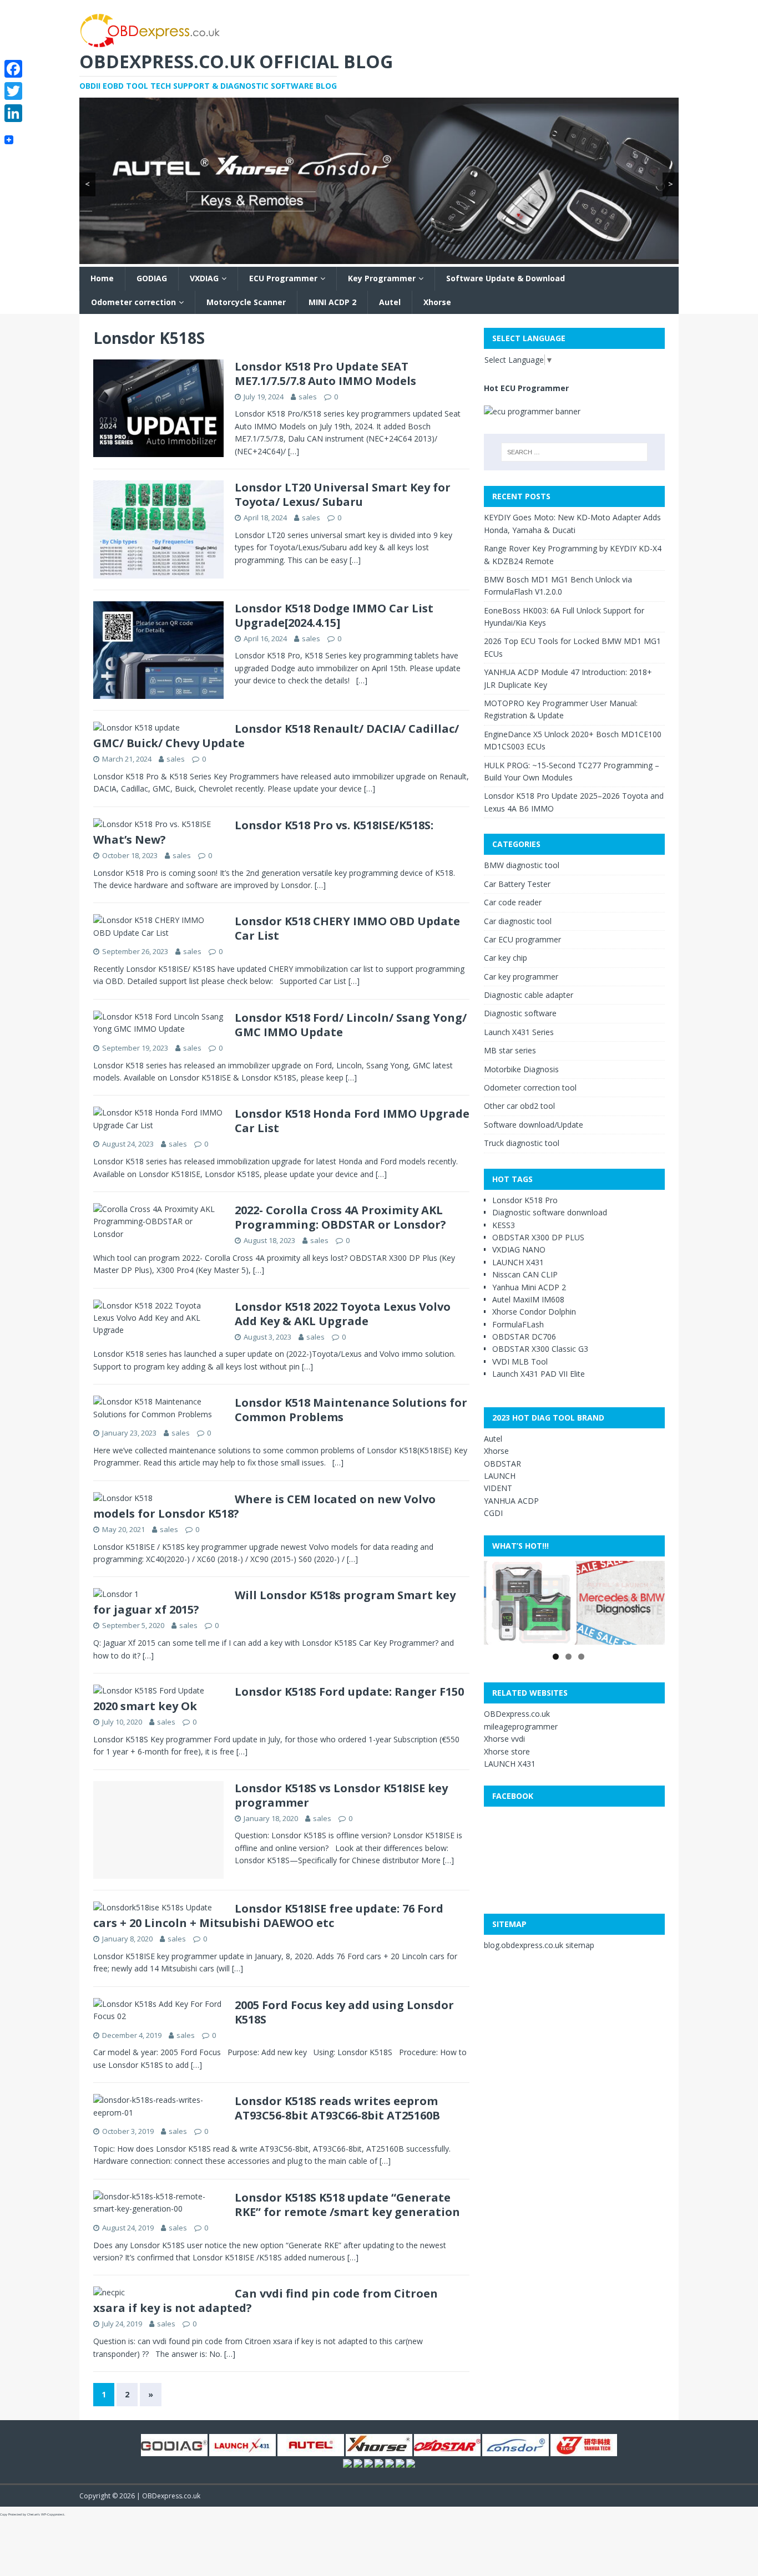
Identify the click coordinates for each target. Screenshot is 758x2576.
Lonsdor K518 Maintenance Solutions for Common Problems (351, 1410)
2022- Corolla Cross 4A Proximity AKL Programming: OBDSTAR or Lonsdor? (340, 1217)
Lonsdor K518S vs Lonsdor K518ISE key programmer (341, 1795)
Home (102, 278)
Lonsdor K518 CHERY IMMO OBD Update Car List (347, 928)
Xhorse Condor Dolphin (534, 1312)
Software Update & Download (506, 278)
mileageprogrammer (521, 1726)
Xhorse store (507, 1751)
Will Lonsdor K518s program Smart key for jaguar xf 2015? (274, 1602)
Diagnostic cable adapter (529, 995)
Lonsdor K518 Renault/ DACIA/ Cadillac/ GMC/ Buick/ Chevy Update (276, 736)
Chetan (32, 2514)
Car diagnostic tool (518, 921)
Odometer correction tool (530, 1087)
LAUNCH (500, 1476)
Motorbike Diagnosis (521, 1069)
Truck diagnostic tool (522, 1143)
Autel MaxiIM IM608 (528, 1299)
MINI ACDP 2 (332, 302)
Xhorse (437, 302)
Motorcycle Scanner (246, 302)
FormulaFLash (518, 1324)
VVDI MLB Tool (520, 1361)
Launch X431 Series (519, 1032)
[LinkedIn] (13, 113)
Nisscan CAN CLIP (525, 1274)
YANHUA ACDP (511, 1501)
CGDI (493, 1513)
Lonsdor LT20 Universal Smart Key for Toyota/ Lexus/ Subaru (343, 495)
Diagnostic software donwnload (550, 1212)
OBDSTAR (502, 1464)
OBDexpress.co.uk (517, 1714)
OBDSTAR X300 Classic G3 (540, 1349)
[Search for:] (574, 452)
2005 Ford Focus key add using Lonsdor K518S (344, 2012)
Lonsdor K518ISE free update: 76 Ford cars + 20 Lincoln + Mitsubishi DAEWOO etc (268, 1916)
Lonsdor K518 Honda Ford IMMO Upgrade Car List (352, 1121)
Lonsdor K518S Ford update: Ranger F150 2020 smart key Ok (279, 1699)
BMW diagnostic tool (522, 865)
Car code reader (513, 902)
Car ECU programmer (522, 939)
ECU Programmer (283, 278)
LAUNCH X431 (518, 1262)
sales (308, 397)
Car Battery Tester (517, 884)
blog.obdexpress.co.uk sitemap (539, 1945)
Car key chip (506, 958)
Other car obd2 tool (519, 1106)
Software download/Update (534, 1125)
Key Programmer (382, 278)
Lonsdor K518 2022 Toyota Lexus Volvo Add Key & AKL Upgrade (343, 1314)
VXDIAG (204, 278)
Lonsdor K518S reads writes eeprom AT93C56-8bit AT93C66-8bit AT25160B (337, 2108)
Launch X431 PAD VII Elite (539, 1374)
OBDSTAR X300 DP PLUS (538, 1237)
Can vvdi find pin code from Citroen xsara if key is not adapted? (266, 2301)
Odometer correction (133, 302)
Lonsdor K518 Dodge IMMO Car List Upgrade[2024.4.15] (334, 615)
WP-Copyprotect (53, 2514)
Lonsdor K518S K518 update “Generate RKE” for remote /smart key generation (347, 2205)
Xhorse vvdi (504, 1739)
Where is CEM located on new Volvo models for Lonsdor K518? (264, 1506)
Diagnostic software (520, 1013)
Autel (390, 302)
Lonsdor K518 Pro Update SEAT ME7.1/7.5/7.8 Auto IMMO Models (325, 374)
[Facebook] (13, 69)
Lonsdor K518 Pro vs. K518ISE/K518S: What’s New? (263, 832)
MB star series (510, 1050)
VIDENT (498, 1488)
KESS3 (504, 1225)
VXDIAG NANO (519, 1249)
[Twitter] (13, 91)
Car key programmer (521, 977)
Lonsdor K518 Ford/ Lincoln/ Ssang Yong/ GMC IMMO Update (351, 1025)
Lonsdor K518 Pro (525, 1200)
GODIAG (152, 278)
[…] (294, 451)
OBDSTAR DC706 (524, 1337)
